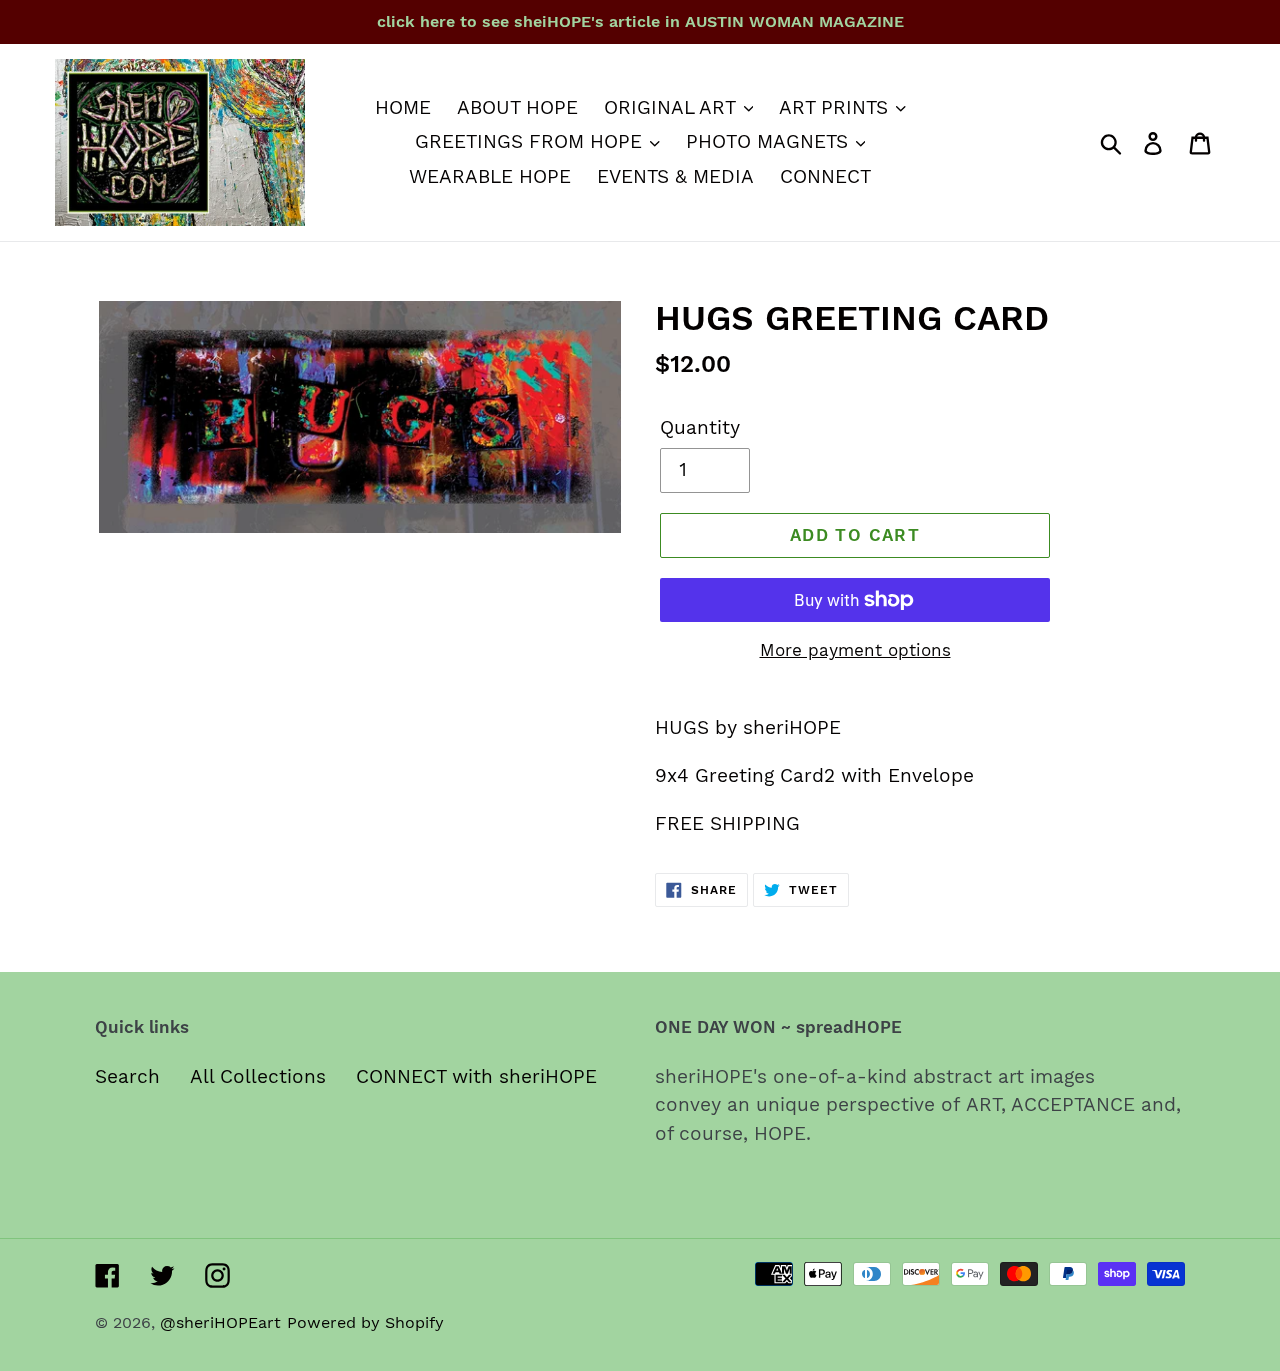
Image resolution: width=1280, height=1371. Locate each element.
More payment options (855, 650)
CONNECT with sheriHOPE (476, 1076)
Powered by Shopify (365, 1322)
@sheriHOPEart (220, 1322)
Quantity (700, 427)
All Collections (258, 1076)
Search (127, 1076)
